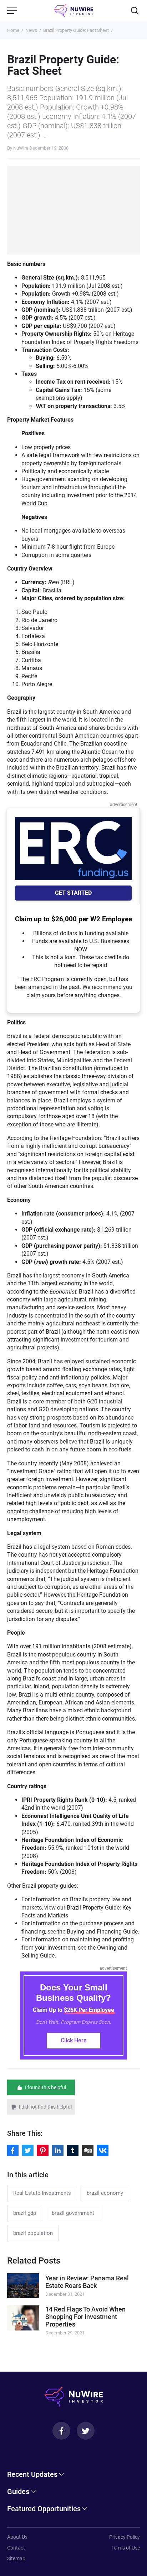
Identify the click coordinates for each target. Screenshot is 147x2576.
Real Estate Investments (42, 2193)
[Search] (135, 11)
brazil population (33, 2233)
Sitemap (16, 2558)
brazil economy (105, 2193)
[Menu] (12, 11)
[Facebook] (61, 2431)
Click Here (74, 2040)
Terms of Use (126, 2548)
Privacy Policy (125, 2537)
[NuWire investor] (74, 11)
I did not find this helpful (45, 2107)
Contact (16, 2548)
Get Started (73, 893)
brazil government (73, 2213)
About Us (17, 2537)
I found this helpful (45, 2087)
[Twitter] (86, 2431)
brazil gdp (25, 2213)
